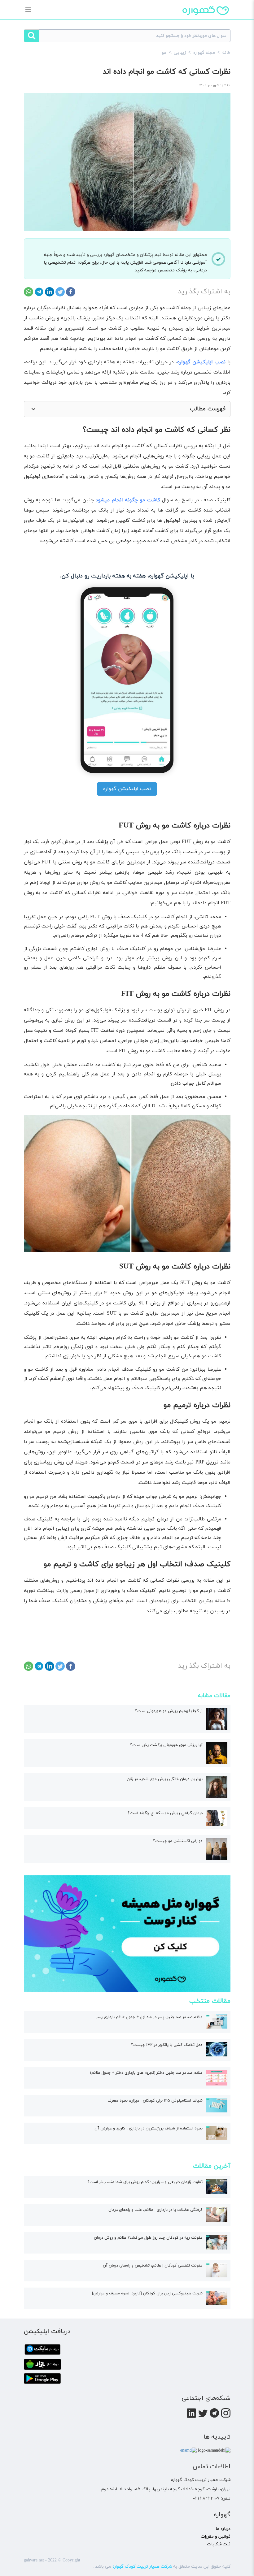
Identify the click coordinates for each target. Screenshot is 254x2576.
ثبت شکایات (219, 2544)
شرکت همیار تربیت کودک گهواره (142, 2567)
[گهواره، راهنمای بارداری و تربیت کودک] (206, 21)
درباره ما (223, 2529)
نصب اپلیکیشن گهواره (127, 789)
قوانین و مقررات (216, 2537)
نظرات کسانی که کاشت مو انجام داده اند (166, 72)
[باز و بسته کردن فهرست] (33, 409)
